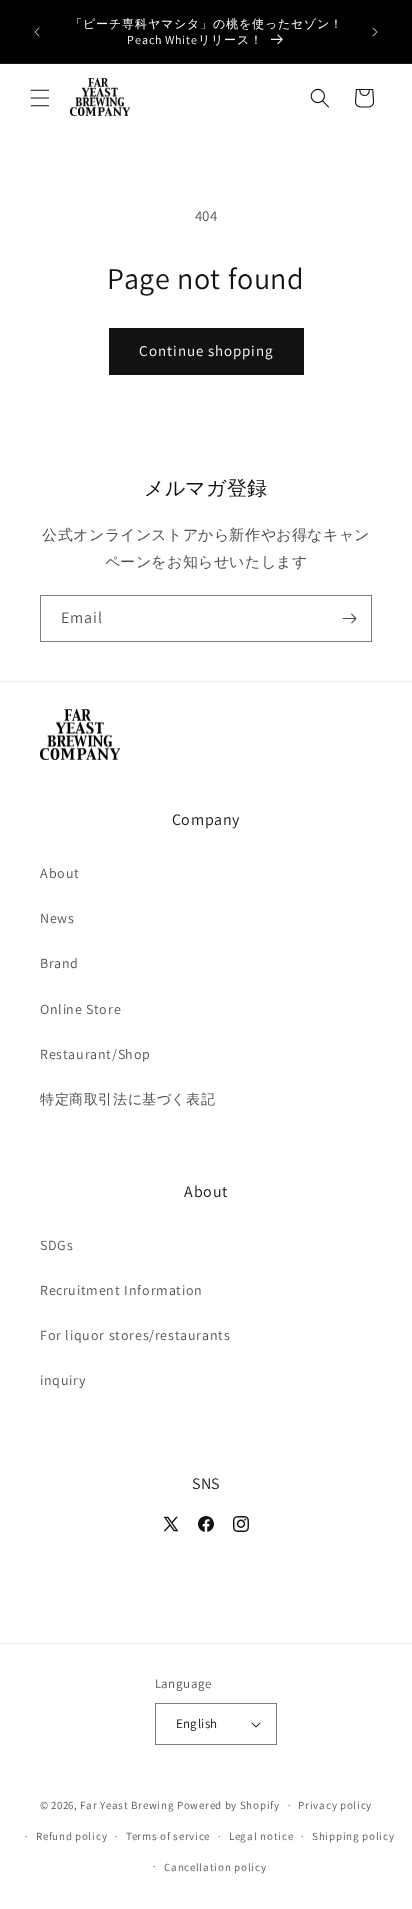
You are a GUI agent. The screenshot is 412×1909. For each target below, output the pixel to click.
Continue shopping (206, 350)
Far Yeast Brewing (127, 1805)
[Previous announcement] (37, 32)
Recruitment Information (121, 1290)
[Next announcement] (375, 32)
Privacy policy (335, 1805)
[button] (40, 98)
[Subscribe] (349, 618)
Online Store (80, 1009)
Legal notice (261, 1836)
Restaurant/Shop (95, 1054)
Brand (59, 963)
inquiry (62, 1380)
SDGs (56, 1245)
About (60, 873)
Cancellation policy (215, 1867)
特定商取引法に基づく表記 (127, 1099)
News (57, 918)
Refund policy (71, 1836)
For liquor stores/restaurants (135, 1335)
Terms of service (168, 1836)
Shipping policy (353, 1836)
